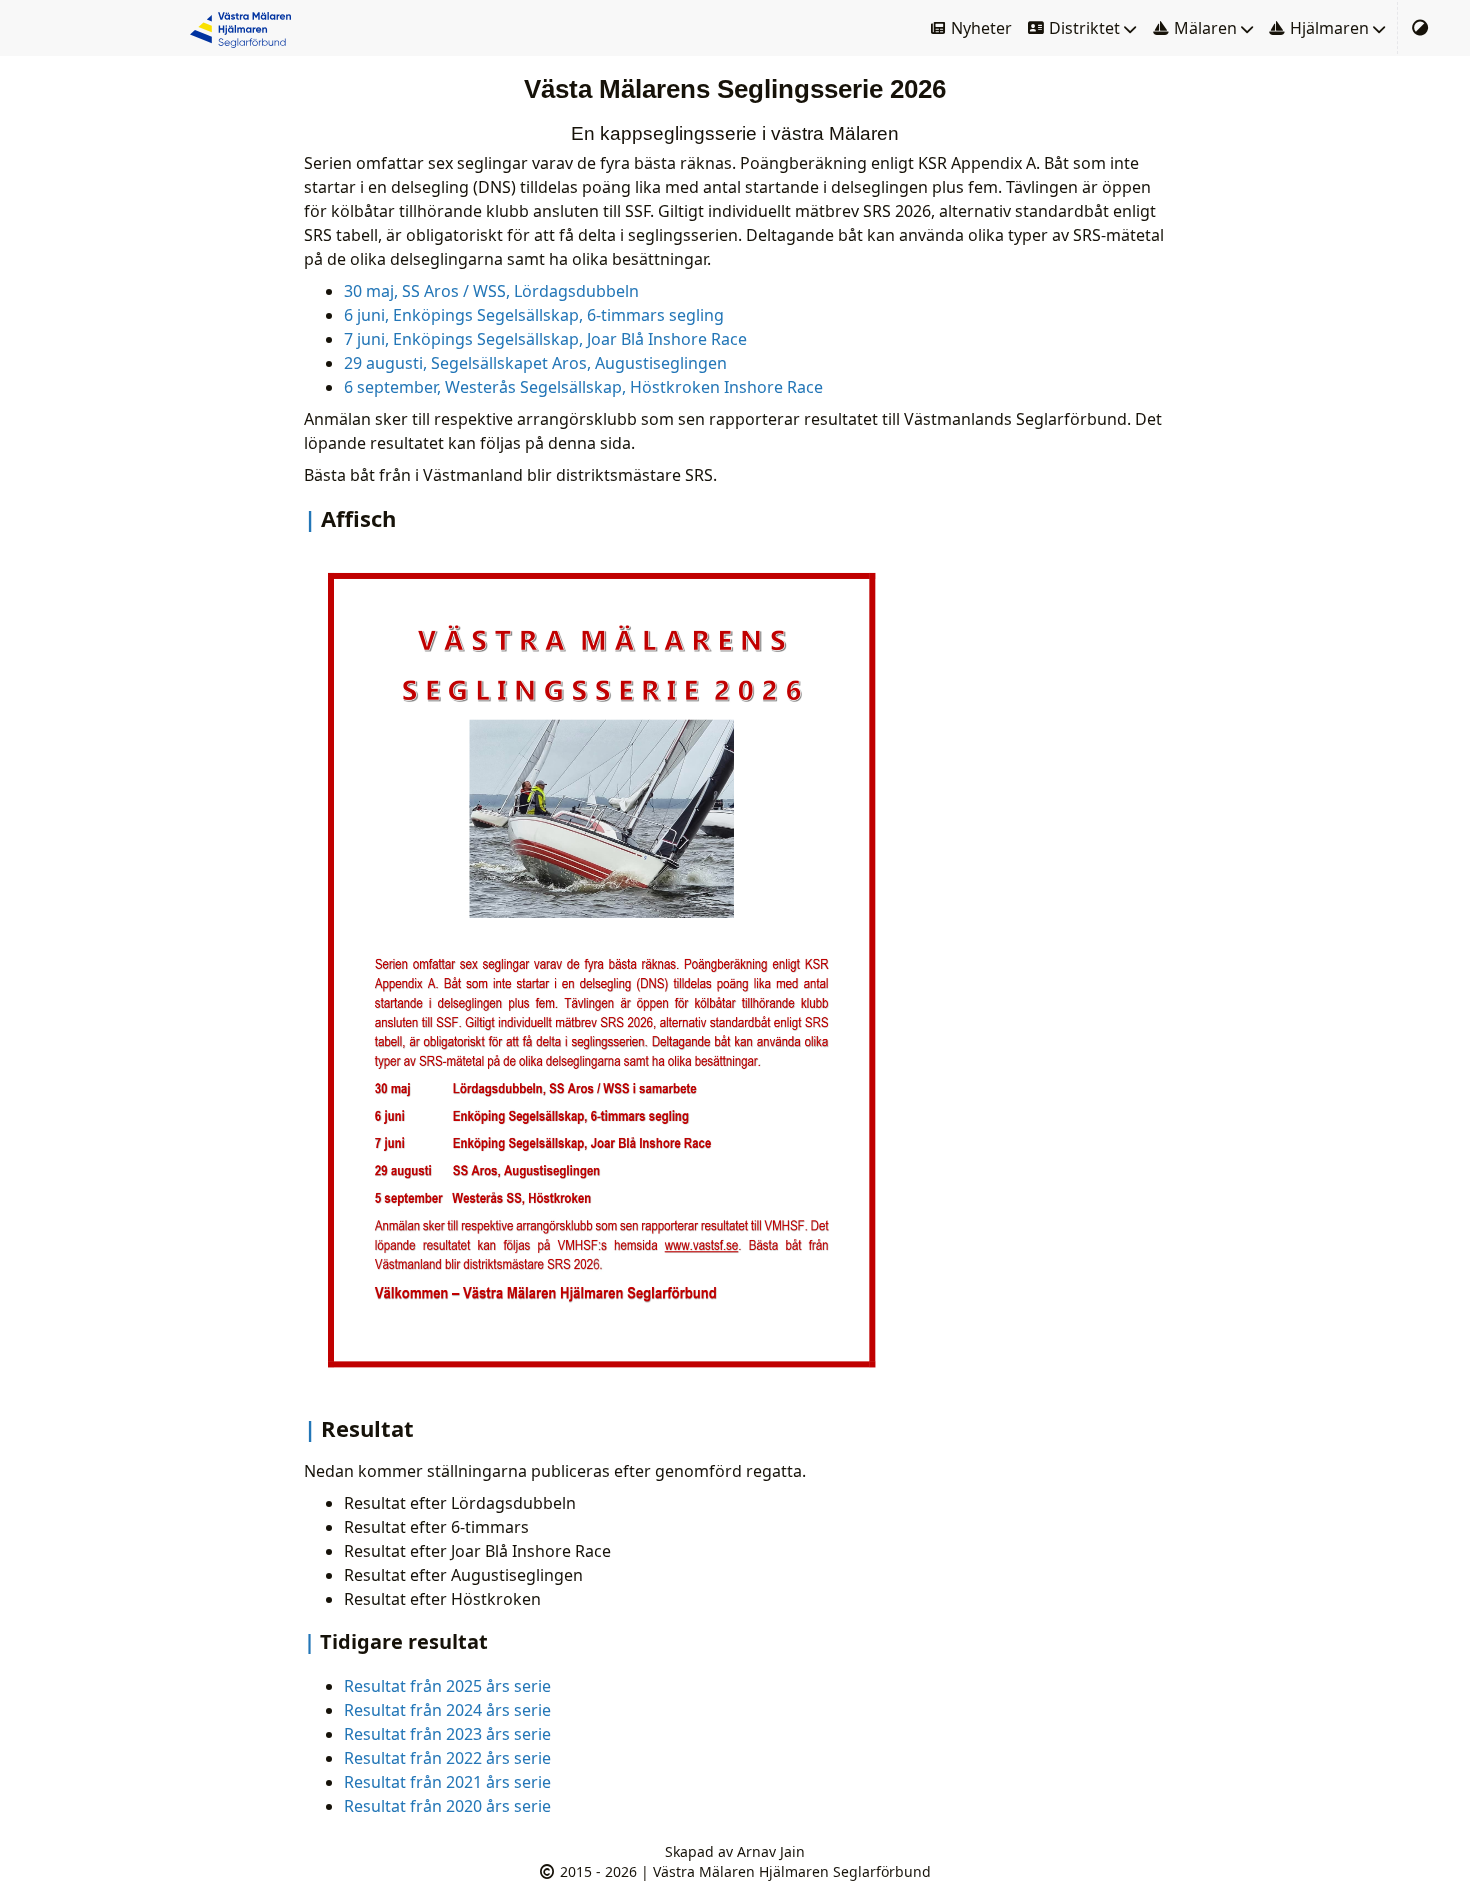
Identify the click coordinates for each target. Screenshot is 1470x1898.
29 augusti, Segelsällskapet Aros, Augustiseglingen (535, 363)
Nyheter (979, 28)
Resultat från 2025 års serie (447, 1686)
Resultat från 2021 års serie (447, 1782)
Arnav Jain (771, 1851)
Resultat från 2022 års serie (447, 1758)
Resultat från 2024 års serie (447, 1710)
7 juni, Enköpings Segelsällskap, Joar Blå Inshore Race (545, 339)
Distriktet (1082, 28)
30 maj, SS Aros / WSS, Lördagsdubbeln (491, 291)
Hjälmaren (1327, 28)
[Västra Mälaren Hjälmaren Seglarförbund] (244, 27)
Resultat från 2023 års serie (447, 1734)
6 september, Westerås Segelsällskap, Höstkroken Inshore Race (583, 387)
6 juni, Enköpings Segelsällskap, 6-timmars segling (534, 315)
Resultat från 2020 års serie (447, 1806)
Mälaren (1203, 28)
